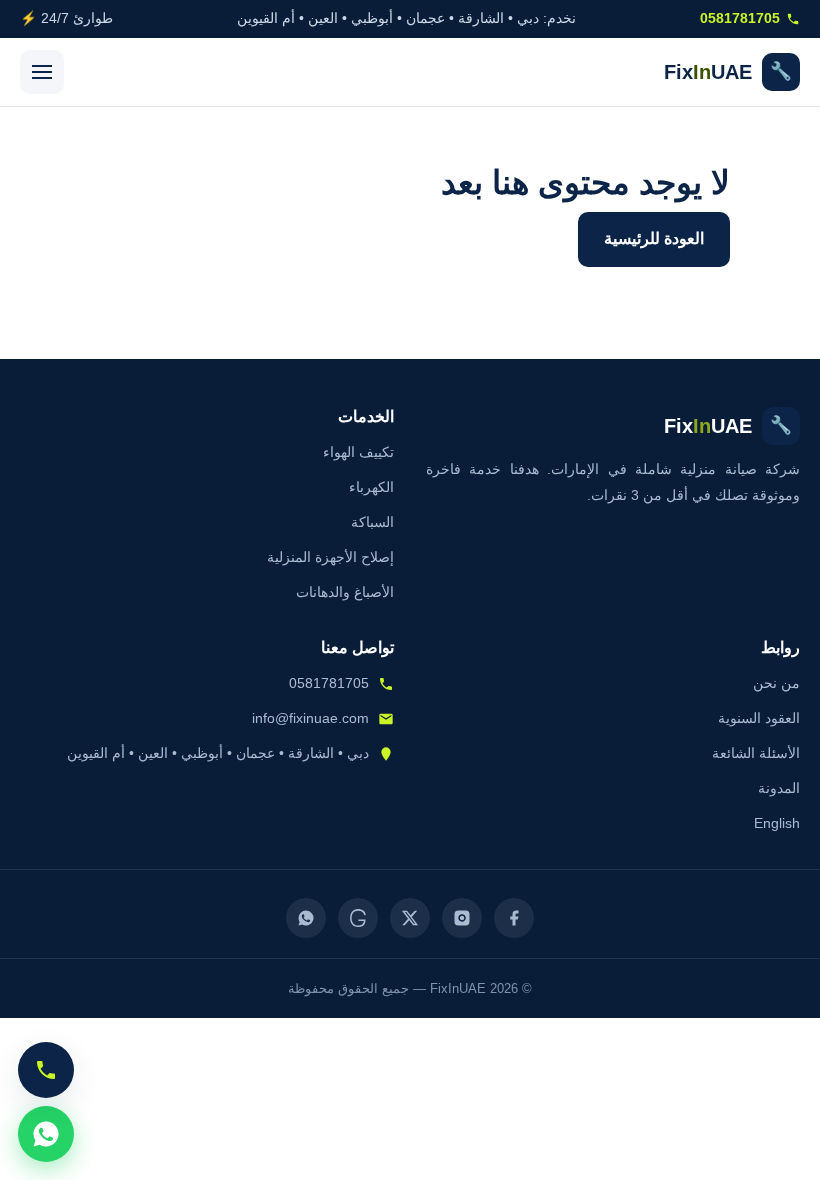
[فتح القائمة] (42, 72)
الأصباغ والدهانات (345, 592)
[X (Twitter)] (410, 918)
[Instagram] (462, 918)
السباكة (372, 522)
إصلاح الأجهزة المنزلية (330, 557)
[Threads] (358, 918)
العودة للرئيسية (654, 238)
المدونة (779, 788)
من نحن (776, 683)
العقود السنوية (759, 718)
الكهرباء (371, 487)
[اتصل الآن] (46, 1070)
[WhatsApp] (306, 918)
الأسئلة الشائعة (756, 753)
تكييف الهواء (358, 452)
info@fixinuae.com (310, 718)
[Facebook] (514, 918)
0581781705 (740, 18)
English (777, 823)
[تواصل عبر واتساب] (46, 1134)
